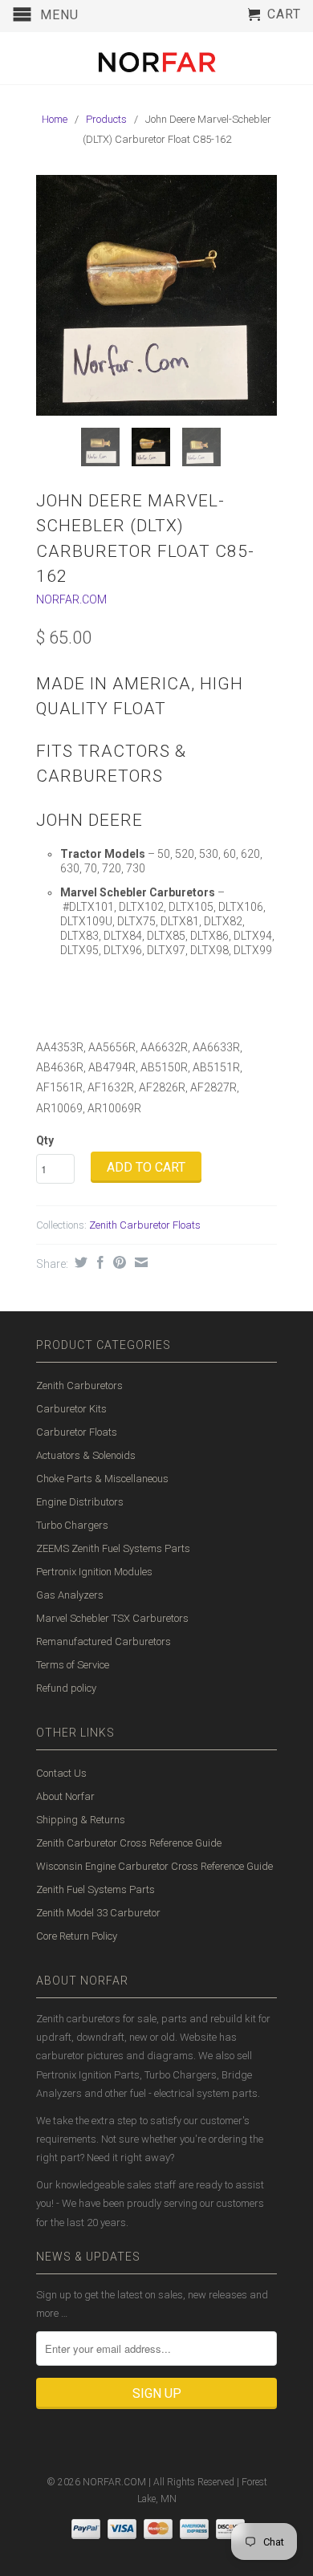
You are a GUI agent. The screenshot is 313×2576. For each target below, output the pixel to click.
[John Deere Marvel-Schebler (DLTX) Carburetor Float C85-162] (156, 295)
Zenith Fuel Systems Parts (96, 1889)
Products (106, 119)
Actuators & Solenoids (86, 1455)
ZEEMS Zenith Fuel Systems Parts (113, 1548)
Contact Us (61, 1773)
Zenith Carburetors (79, 1386)
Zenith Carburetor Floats (145, 1225)
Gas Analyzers (70, 1595)
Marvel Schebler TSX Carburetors (112, 1618)
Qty (45, 1140)
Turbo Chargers (72, 1525)
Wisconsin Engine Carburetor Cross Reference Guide (154, 1866)
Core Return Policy (77, 1936)
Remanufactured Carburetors (104, 1641)
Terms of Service (73, 1665)
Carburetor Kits (71, 1409)
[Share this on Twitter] (79, 1262)
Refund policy (66, 1688)
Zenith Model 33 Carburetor (98, 1913)
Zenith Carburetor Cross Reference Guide (129, 1843)
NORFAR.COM (71, 599)
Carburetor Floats (77, 1432)
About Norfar (65, 1796)
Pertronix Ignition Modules (94, 1572)
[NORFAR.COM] (156, 58)
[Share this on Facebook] (98, 1262)
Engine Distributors (80, 1502)
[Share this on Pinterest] (118, 1262)
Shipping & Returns (81, 1820)
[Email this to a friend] (139, 1262)
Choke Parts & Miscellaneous (102, 1479)
